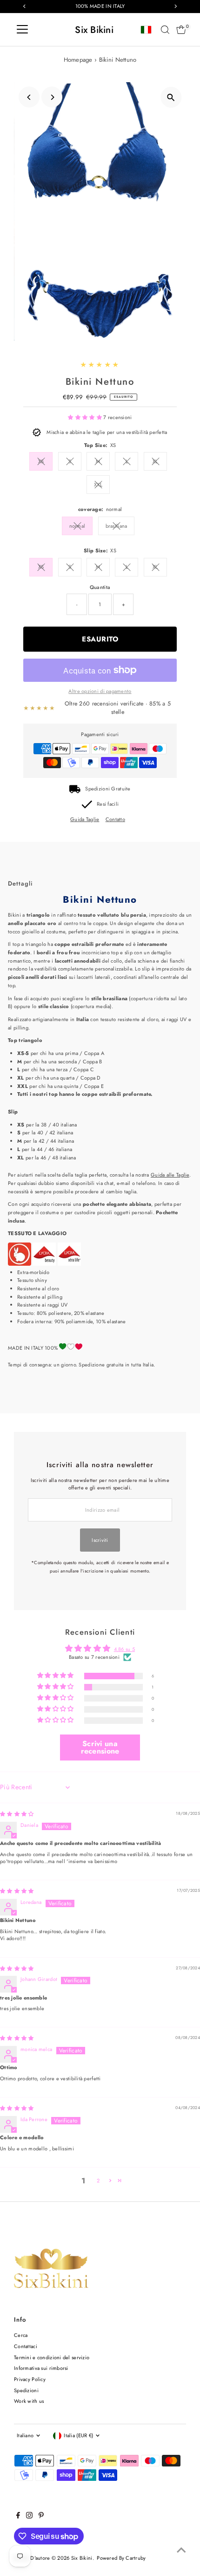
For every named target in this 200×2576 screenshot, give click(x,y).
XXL (98, 485)
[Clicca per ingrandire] (171, 97)
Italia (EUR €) (78, 2435)
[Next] (52, 97)
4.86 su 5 (125, 1649)
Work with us (29, 2401)
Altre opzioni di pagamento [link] (100, 691)
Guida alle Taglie (170, 1175)
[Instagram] (29, 2517)
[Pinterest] (41, 2517)
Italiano (25, 2435)
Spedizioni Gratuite (108, 789)
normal (77, 526)
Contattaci (26, 2346)
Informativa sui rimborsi (41, 2368)
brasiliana (117, 526)
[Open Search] (165, 30)
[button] (86, 417)
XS (41, 461)
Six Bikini (94, 30)
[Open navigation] (22, 30)
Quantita (100, 587)
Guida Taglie (85, 819)
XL (155, 461)
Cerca (21, 2335)
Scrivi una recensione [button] (100, 1747)
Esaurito (100, 639)
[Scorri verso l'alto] (181, 2550)
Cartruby (136, 2558)
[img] (17, 1814)
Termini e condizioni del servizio (52, 2357)
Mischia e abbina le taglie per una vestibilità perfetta (107, 432)
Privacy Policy (30, 2379)
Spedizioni (26, 2390)
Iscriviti (100, 1540)
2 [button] (98, 2181)
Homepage (78, 60)
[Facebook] (18, 2517)
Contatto (115, 819)
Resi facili (108, 804)
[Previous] (29, 97)
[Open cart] (181, 30)
